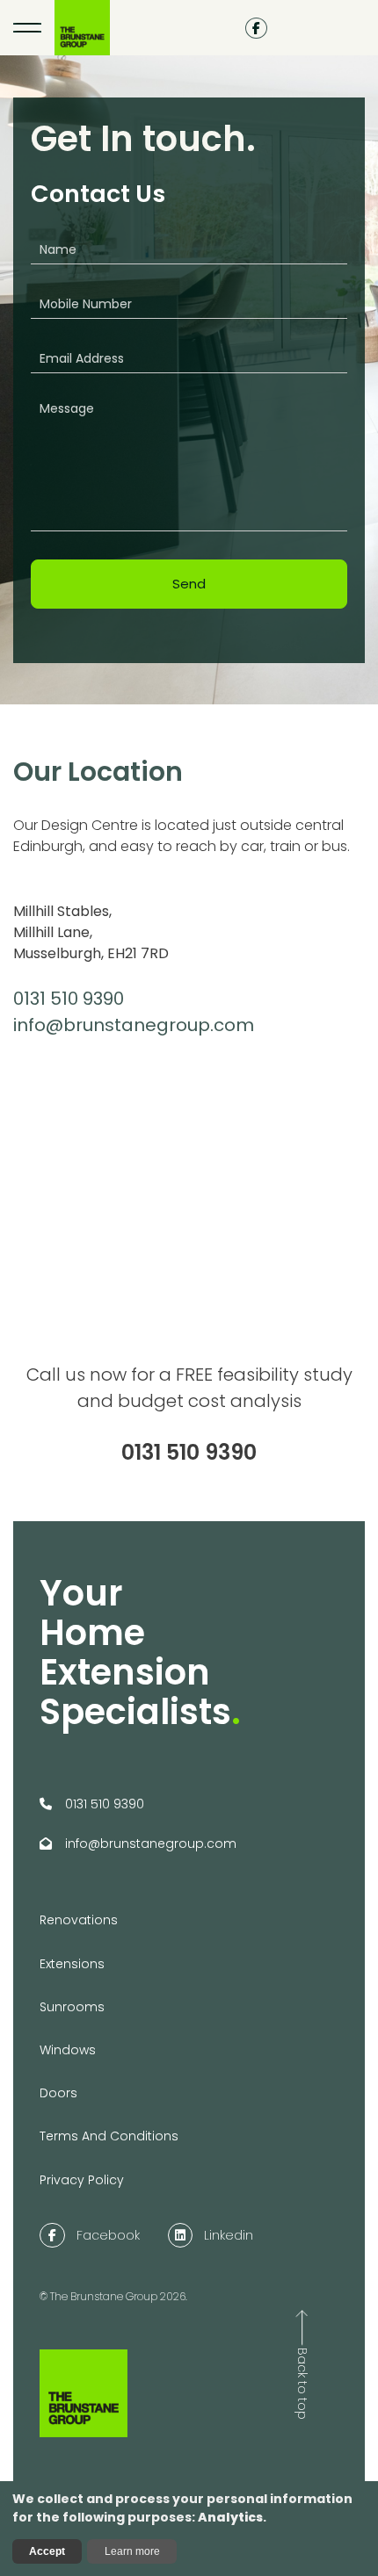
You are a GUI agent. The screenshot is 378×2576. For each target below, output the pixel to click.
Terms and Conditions (109, 2136)
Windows (68, 2050)
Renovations (79, 1920)
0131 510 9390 (69, 999)
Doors (58, 2093)
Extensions (72, 1964)
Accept (47, 2551)
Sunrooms (72, 2007)
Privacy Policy (82, 2180)
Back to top (302, 2384)
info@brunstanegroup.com (134, 1025)
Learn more (132, 2551)
